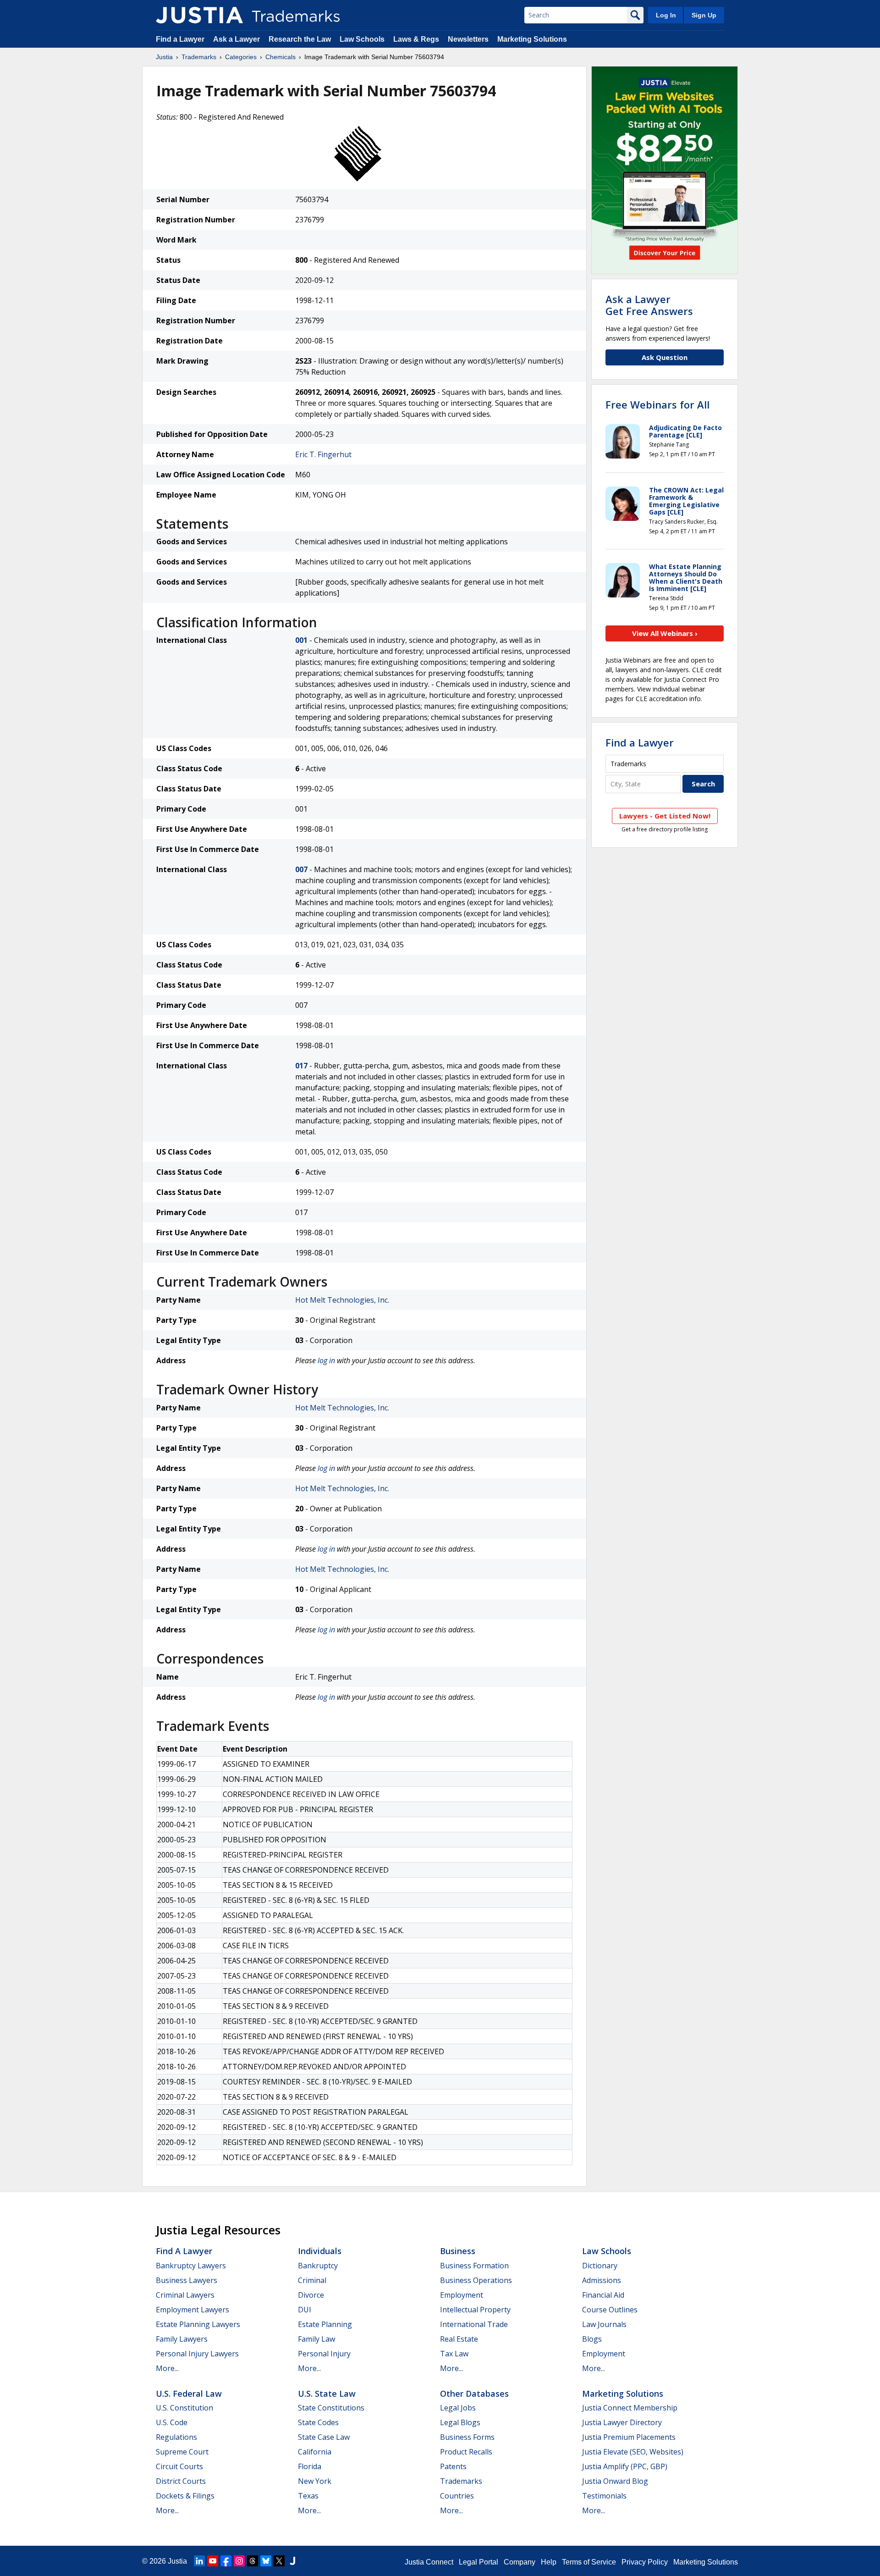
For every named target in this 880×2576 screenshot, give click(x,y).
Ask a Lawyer (236, 39)
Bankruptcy (318, 2266)
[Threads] (253, 2561)
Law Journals (604, 2324)
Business (458, 2251)
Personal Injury (324, 2354)
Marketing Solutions (532, 39)
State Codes (318, 2422)
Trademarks (199, 57)
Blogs (592, 2339)
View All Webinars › (665, 633)
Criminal (312, 2280)
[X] (279, 2561)
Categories (241, 57)
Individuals (320, 2251)
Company (520, 2562)
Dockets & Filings (185, 2496)
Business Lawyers (187, 2280)
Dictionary (600, 2266)
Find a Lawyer (180, 39)
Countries (457, 2496)
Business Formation (474, 2266)
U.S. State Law (327, 2394)
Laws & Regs (416, 39)
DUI (305, 2310)
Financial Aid (603, 2295)
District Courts (181, 2481)
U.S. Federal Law (189, 2394)
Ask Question (665, 357)
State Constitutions (331, 2408)
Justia (164, 57)
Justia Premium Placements (629, 2437)
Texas (308, 2496)
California (315, 2452)
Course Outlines (610, 2310)
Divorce (311, 2295)
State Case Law (324, 2437)
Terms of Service (589, 2562)
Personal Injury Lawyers (197, 2354)
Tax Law (454, 2354)
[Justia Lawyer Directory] (292, 2561)
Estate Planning (325, 2324)
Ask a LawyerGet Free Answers (649, 305)
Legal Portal (478, 2562)
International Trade (474, 2324)
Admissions (602, 2280)
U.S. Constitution (184, 2408)
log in (326, 1360)
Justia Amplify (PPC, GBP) (625, 2466)
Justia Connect (429, 2562)
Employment (462, 2295)
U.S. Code (172, 2422)
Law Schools (362, 39)
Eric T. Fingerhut (323, 454)
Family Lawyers (182, 2339)
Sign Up (704, 15)
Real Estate (459, 2339)
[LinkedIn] (199, 2561)
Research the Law (300, 39)
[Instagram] (239, 2561)
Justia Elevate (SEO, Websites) (633, 2452)
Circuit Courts (179, 2466)
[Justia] (199, 15)
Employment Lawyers (192, 2310)
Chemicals (280, 57)
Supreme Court (182, 2452)
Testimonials (604, 2496)
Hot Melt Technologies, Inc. (342, 1300)
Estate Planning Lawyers (198, 2324)
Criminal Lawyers (185, 2295)
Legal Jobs (458, 2408)
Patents (453, 2466)
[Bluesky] (266, 2561)
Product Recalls (466, 2452)
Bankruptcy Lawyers (191, 2266)
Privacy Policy (645, 2562)
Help (549, 2562)
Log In (666, 15)
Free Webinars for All (657, 404)
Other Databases (474, 2394)
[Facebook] (226, 2561)
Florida (310, 2466)
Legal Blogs (460, 2422)
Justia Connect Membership (630, 2408)
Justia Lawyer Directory (622, 2422)
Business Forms (467, 2437)
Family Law (316, 2339)
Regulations (176, 2437)
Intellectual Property (475, 2310)
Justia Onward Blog (615, 2481)
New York (315, 2481)
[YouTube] (213, 2561)
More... (167, 2368)
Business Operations (476, 2280)
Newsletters (468, 39)
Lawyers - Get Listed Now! (665, 816)
